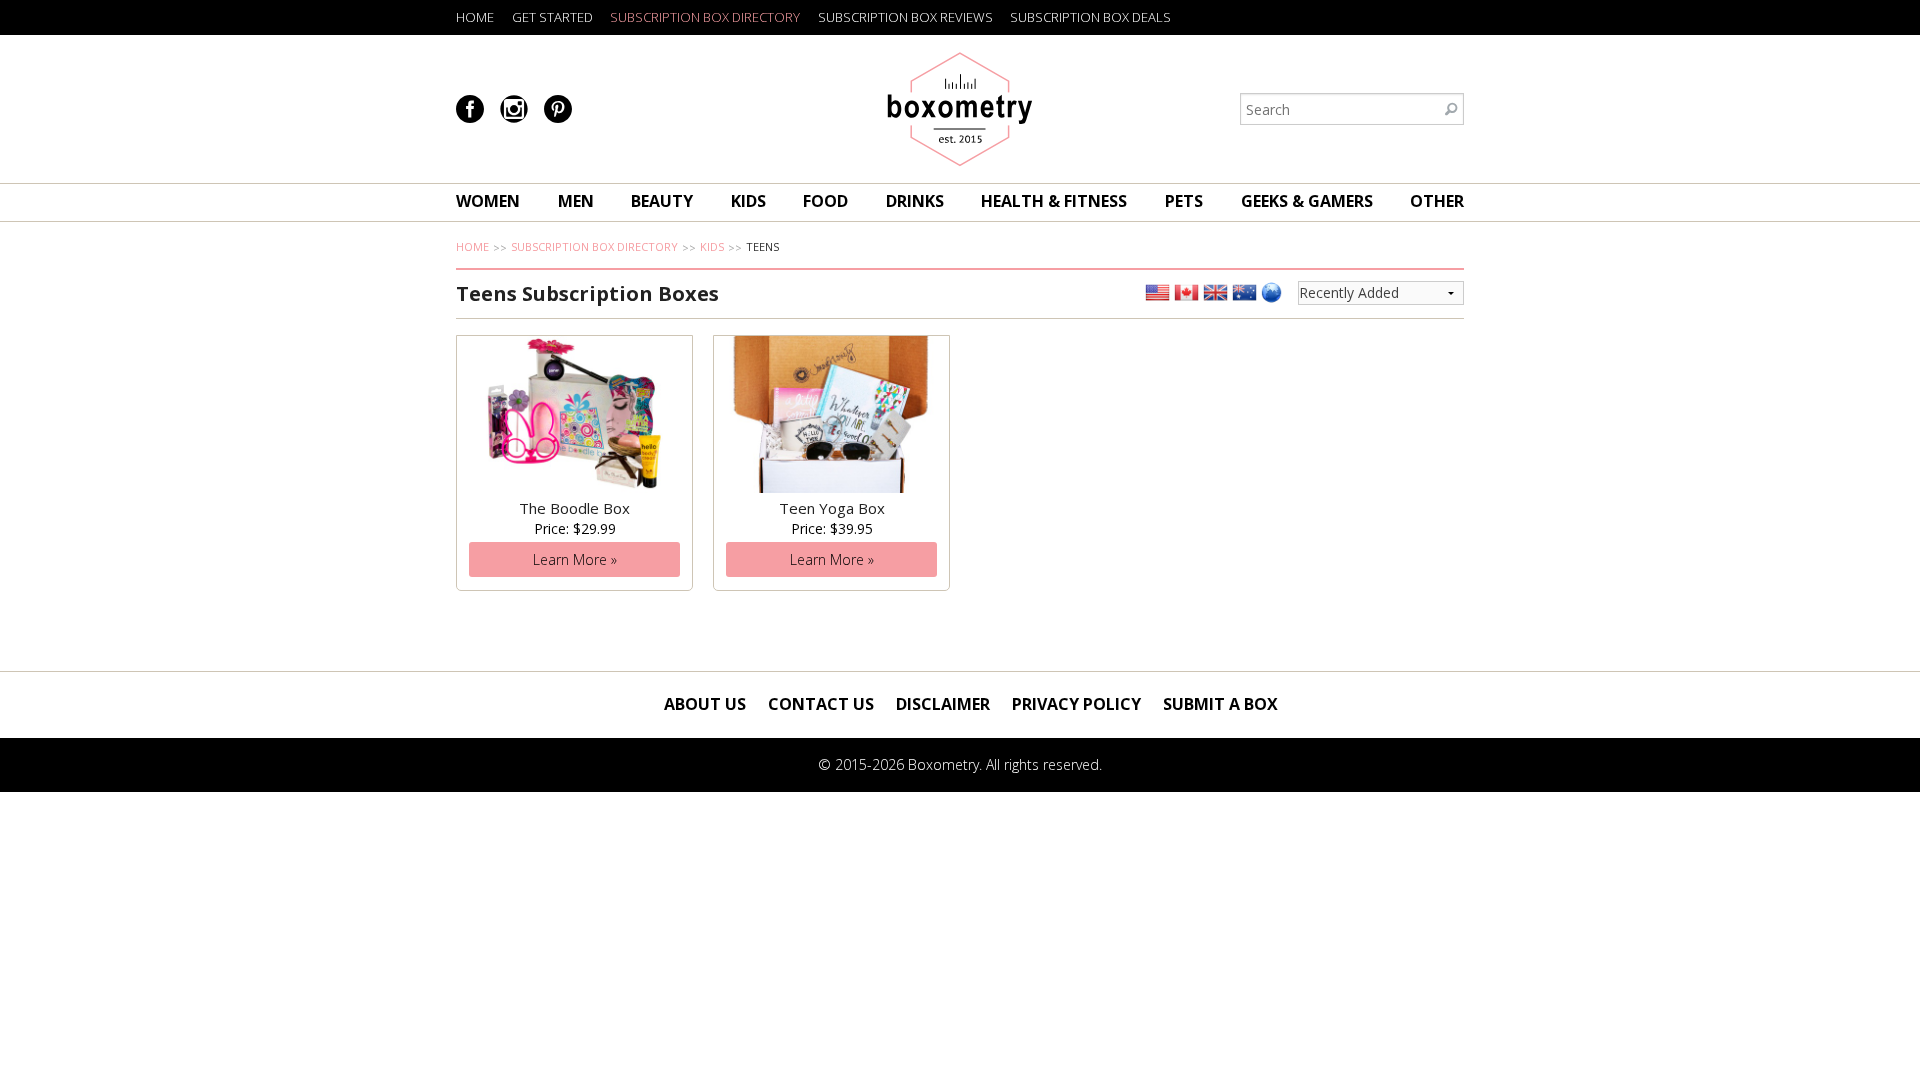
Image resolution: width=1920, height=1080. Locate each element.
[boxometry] (960, 109)
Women (488, 201)
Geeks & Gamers (1307, 201)
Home (475, 17)
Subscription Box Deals (1090, 17)
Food (825, 201)
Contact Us (821, 704)
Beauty (662, 201)
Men (576, 201)
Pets (1184, 201)
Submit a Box (1220, 704)
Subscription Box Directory (705, 17)
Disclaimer (943, 704)
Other (1437, 201)
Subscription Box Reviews (905, 17)
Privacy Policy (1076, 704)
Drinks (915, 201)
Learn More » (575, 559)
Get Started (552, 17)
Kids (748, 201)
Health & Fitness (1054, 201)
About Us (705, 704)
